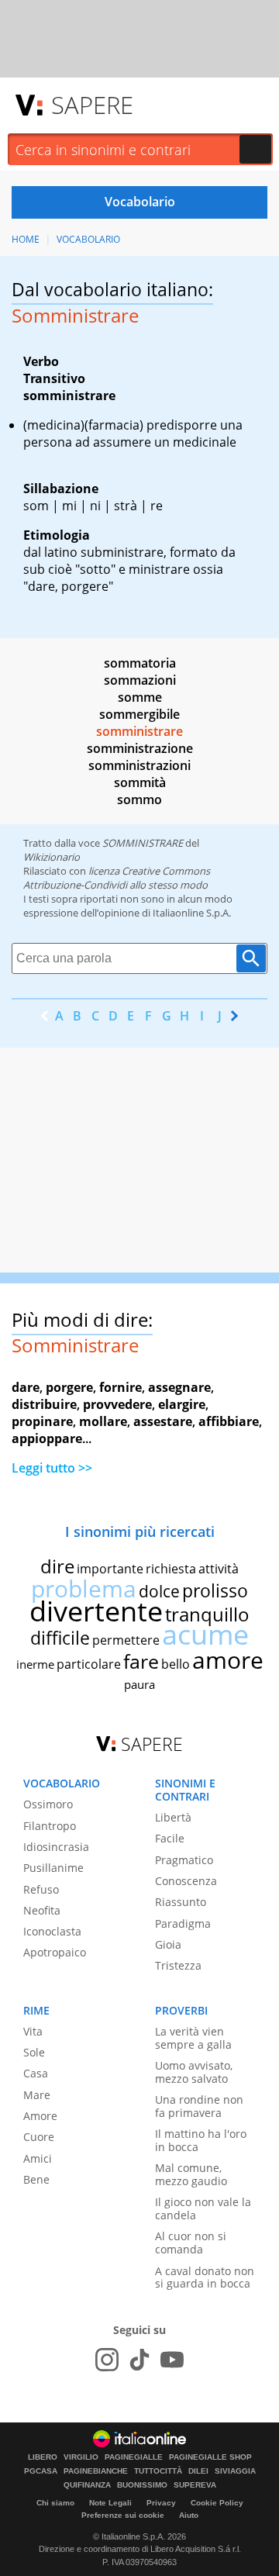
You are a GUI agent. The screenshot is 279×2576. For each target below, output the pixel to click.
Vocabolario (88, 239)
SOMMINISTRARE (143, 843)
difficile (60, 1638)
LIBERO (43, 2457)
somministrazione (140, 748)
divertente (96, 1611)
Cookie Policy (217, 2503)
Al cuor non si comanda (191, 2243)
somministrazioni (139, 765)
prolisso (215, 1590)
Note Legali (110, 2503)
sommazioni (140, 680)
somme (140, 697)
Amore (40, 2116)
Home (26, 239)
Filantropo (50, 1826)
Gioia (168, 1944)
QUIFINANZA (87, 2485)
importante (110, 1569)
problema (84, 1588)
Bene (36, 2179)
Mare (37, 2095)
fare (141, 1661)
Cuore (39, 2137)
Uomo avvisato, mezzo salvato (194, 2072)
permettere (126, 1640)
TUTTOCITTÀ (158, 2471)
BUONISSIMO (142, 2485)
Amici (38, 2158)
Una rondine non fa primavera (199, 2106)
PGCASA (41, 2471)
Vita (33, 2031)
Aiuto (189, 2515)
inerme (35, 1664)
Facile (170, 1838)
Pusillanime (53, 1868)
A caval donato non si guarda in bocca (205, 2277)
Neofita (42, 1910)
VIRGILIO (81, 2457)
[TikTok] (139, 2360)
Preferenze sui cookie (123, 2515)
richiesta (171, 1569)
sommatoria (140, 663)
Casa (36, 2073)
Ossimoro (48, 1804)
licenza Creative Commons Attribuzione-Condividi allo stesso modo (117, 878)
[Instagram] (107, 2360)
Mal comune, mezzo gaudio (191, 2174)
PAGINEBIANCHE (96, 2471)
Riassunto (181, 1902)
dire (57, 1566)
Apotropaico (55, 1952)
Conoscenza (186, 1881)
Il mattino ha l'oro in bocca (201, 2140)
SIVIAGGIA (235, 2471)
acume (205, 1634)
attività (219, 1569)
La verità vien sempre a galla (193, 2038)
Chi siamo (55, 2503)
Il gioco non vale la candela (203, 2208)
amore (228, 1660)
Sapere (92, 105)
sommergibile (139, 714)
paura (139, 1684)
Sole (34, 2052)
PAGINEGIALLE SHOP (210, 2457)
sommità (140, 782)
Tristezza (178, 1965)
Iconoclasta (52, 1931)
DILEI (198, 2471)
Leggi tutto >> (52, 1468)
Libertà (173, 1817)
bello (176, 1664)
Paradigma (183, 1923)
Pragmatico (184, 1860)
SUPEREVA (195, 2485)
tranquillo (207, 1614)
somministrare (139, 731)
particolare (89, 1664)
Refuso (41, 1889)
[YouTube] (172, 2360)
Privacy (161, 2503)
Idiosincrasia (56, 1847)
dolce (159, 1591)
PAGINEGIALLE (134, 2457)
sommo (139, 799)
